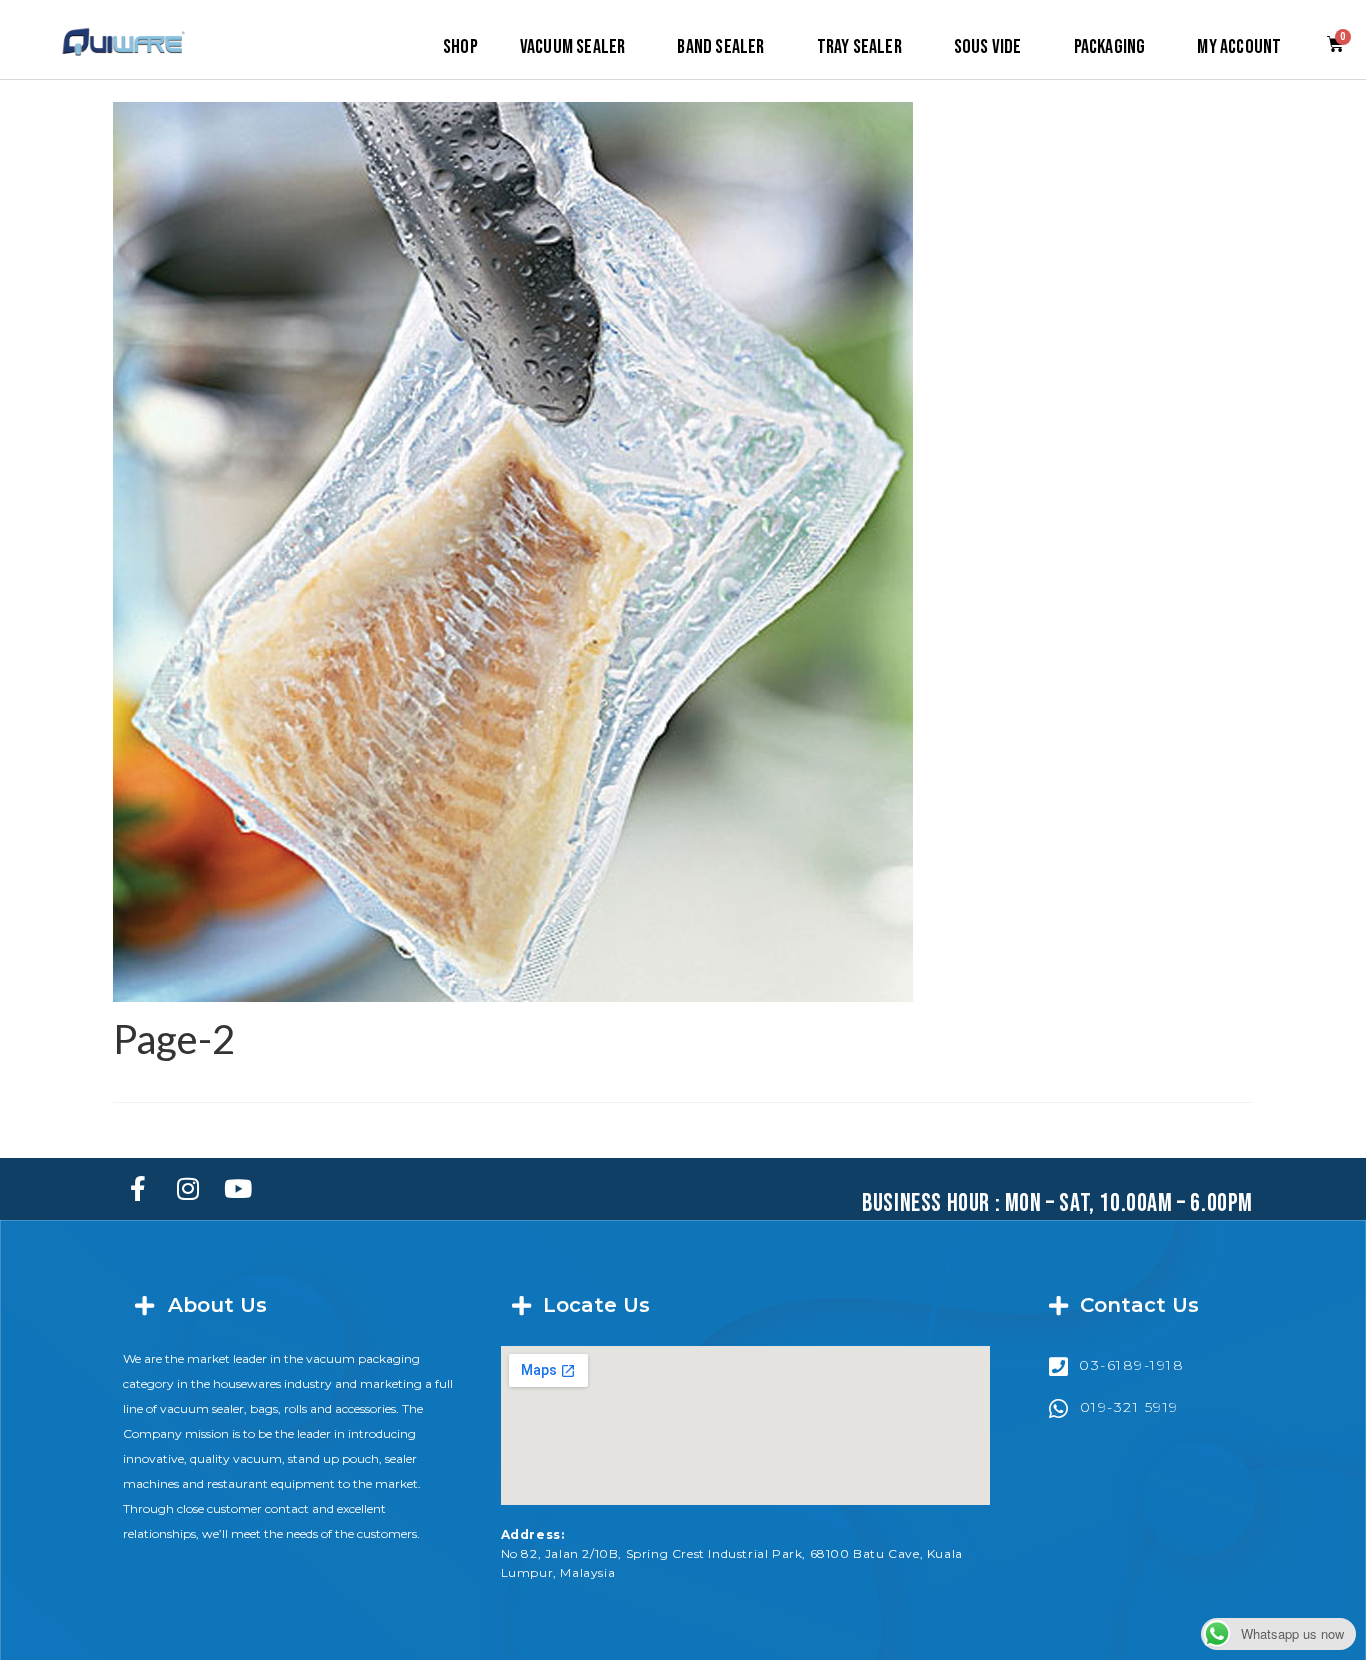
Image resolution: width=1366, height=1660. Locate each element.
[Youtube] (238, 1189)
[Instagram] (188, 1189)
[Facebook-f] (138, 1189)
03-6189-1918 (1131, 1365)
